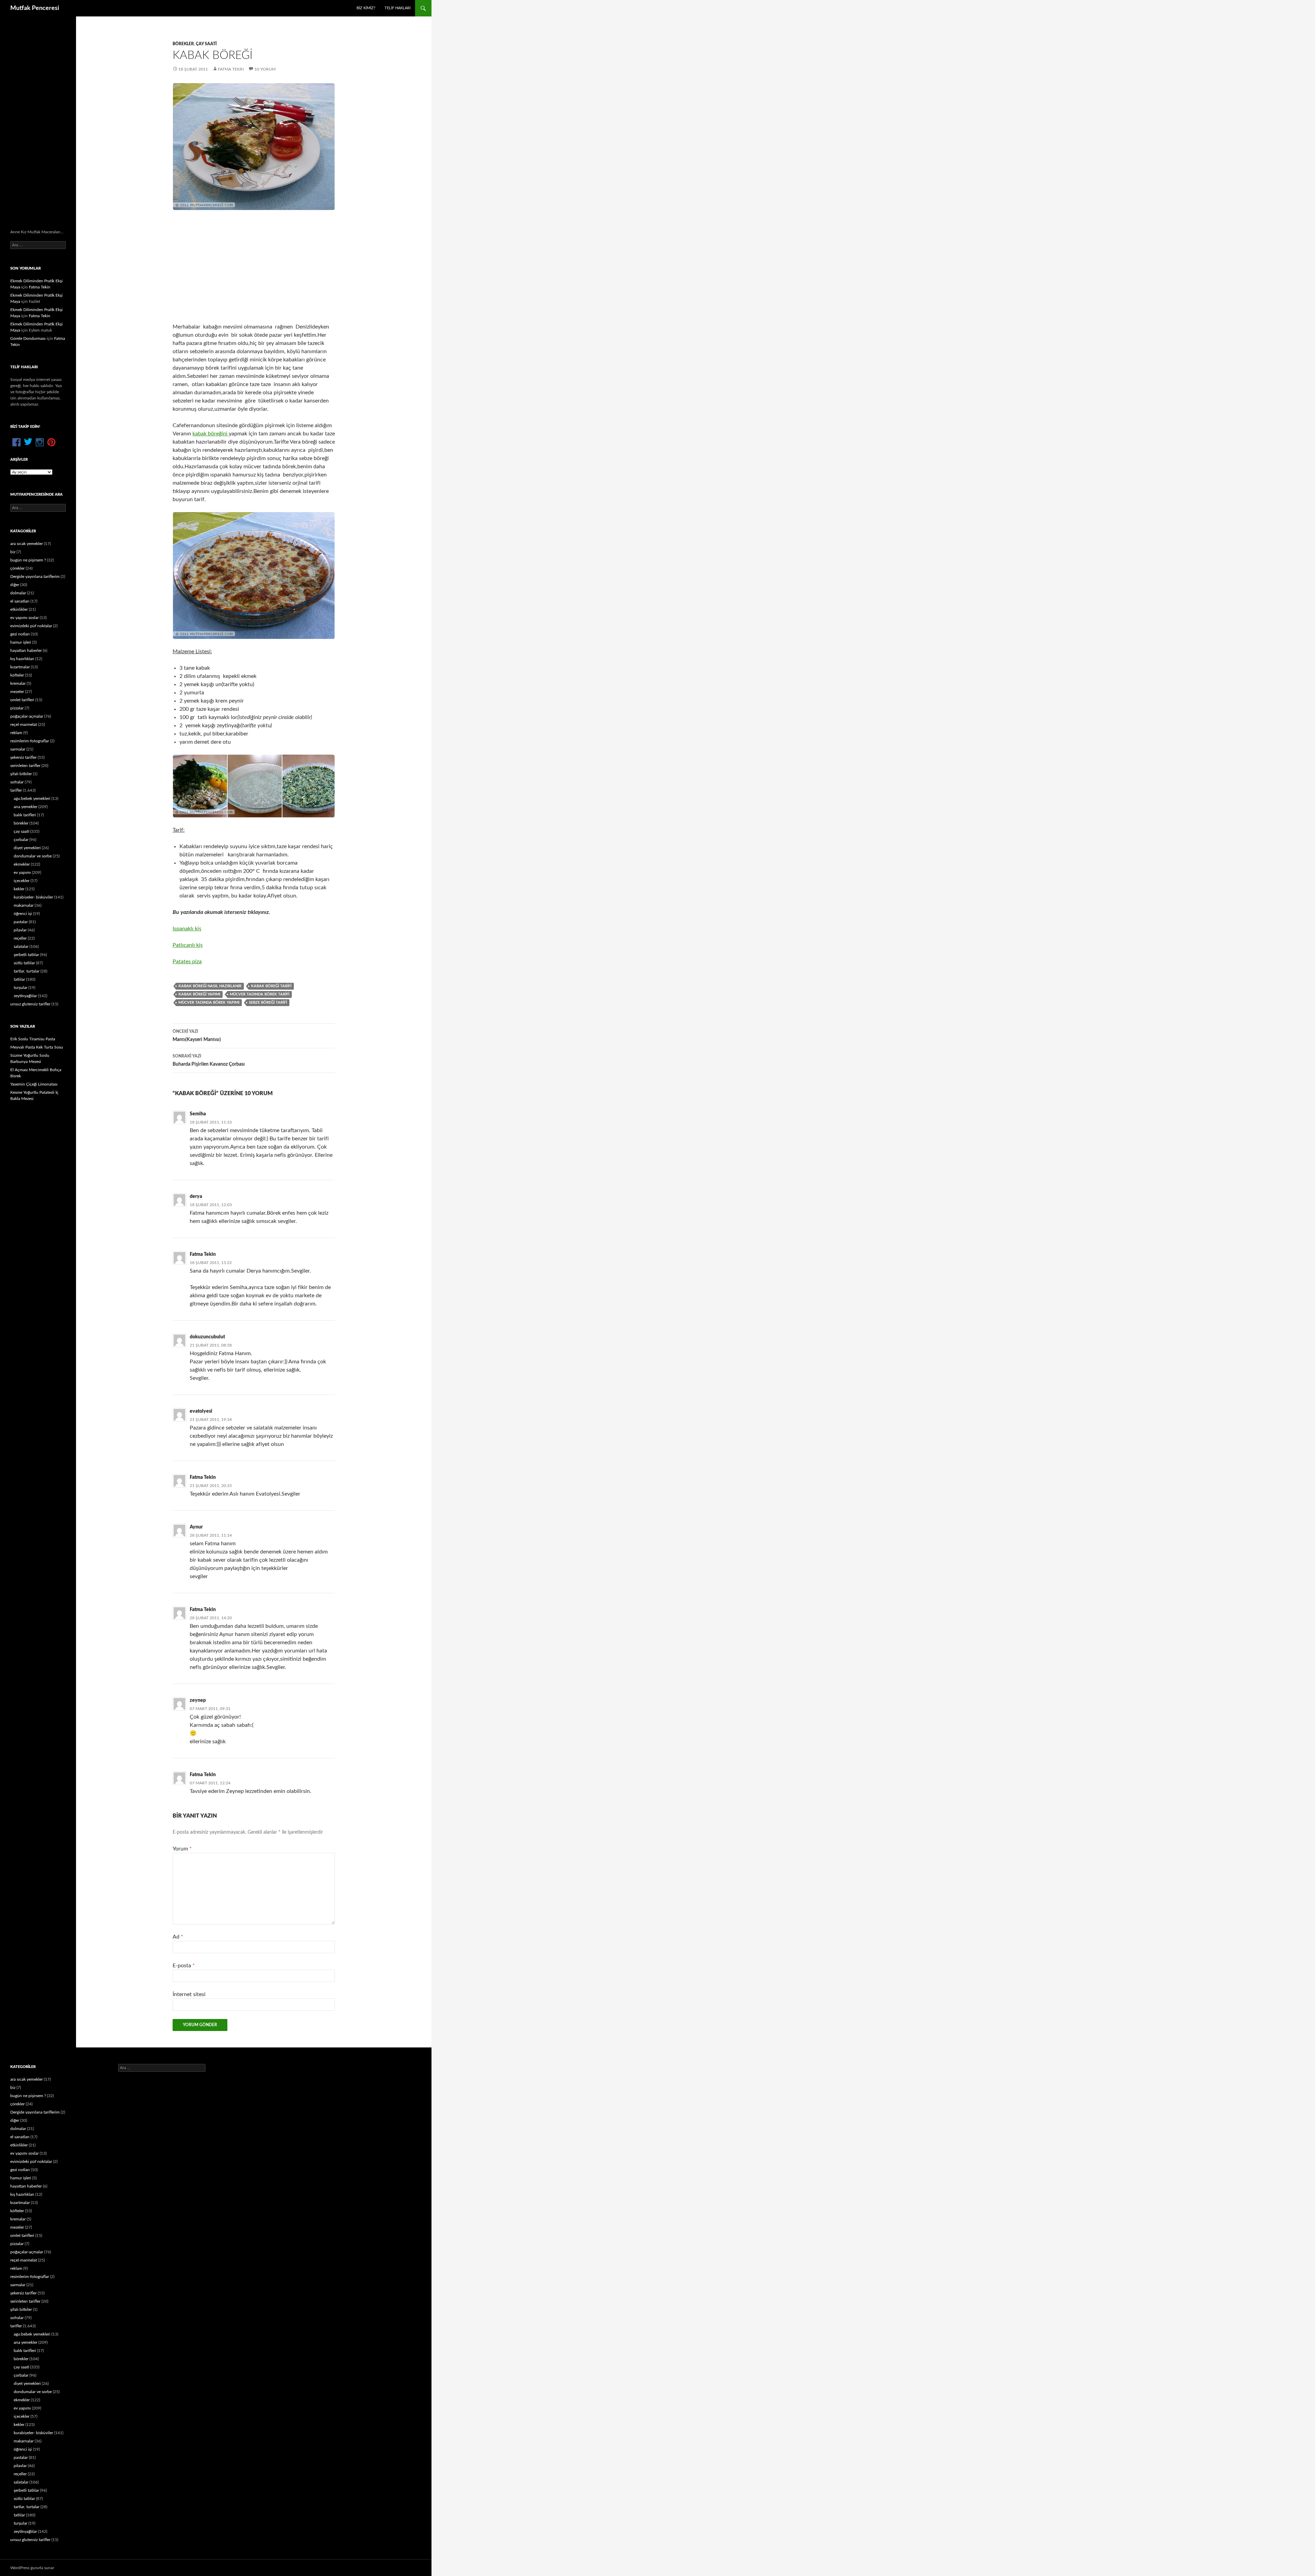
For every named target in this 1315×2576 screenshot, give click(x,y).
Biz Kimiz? (366, 8)
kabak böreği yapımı (199, 994)
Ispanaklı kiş (187, 929)
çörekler (17, 568)
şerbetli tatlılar (26, 955)
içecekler (22, 881)
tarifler (16, 790)
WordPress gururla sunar (32, 2568)
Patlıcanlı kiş (188, 945)
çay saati (206, 44)
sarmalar (18, 749)
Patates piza (187, 962)
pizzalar (17, 708)
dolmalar (18, 593)
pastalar (21, 922)
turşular (21, 988)
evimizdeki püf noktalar (31, 626)
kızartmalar (20, 667)
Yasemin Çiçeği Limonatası (34, 1084)
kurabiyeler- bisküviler (33, 897)
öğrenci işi (23, 914)
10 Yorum (265, 69)
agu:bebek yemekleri (32, 798)
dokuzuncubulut (207, 1337)
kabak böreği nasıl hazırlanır (210, 986)
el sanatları (20, 601)
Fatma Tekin (231, 69)
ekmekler (22, 864)
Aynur (196, 1527)
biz (13, 552)
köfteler (17, 675)
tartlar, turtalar (27, 971)
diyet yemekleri (27, 848)
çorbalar (21, 840)
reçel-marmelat (24, 724)
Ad (178, 1937)
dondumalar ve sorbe (33, 856)
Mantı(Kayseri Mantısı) (197, 1036)
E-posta (184, 1966)
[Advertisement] (254, 267)
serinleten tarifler (25, 766)
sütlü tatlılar (24, 963)
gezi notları (20, 634)
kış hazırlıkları (22, 659)
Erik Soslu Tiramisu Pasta (33, 1039)
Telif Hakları (398, 8)
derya (196, 1197)
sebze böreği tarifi (268, 1002)
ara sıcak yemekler (27, 544)
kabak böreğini (211, 434)
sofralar (17, 782)
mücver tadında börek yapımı (209, 1002)
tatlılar (19, 979)
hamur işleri (21, 642)
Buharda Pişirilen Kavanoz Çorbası (209, 1060)
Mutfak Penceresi (35, 8)
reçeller (20, 938)
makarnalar (24, 905)
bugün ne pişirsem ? (28, 560)
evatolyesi (201, 1411)
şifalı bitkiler (21, 774)
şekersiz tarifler (23, 757)
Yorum (182, 1849)
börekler (183, 44)
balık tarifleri (25, 815)
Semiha (198, 1114)
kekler (19, 889)
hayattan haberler (26, 651)
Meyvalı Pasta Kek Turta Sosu (37, 1047)
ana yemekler (26, 807)
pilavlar (20, 930)
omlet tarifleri (22, 700)
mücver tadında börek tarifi (260, 994)
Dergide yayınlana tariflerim (35, 577)
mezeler (17, 692)
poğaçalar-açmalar (27, 716)
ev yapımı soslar (24, 618)
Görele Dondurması (28, 338)
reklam (16, 733)
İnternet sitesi (189, 1994)
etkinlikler (19, 609)
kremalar (18, 683)
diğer (15, 585)
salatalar (21, 946)
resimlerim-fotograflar (30, 741)
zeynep (198, 1700)
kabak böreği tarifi (271, 986)
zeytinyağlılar (25, 996)
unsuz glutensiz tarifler (30, 1004)
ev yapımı (22, 872)
